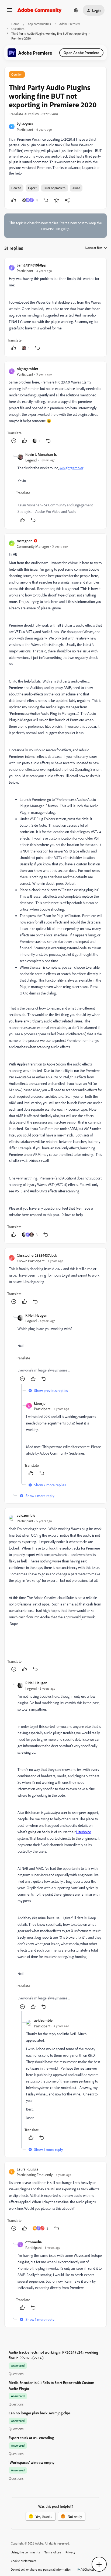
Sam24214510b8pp (32, 265)
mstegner (24, 541)
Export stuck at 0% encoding (31, 2438)
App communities (39, 24)
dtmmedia (34, 2242)
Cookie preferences (24, 2561)
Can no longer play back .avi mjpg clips (40, 2413)
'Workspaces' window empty (32, 2462)
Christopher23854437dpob (37, 1255)
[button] (10, 12)
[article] (55, 307)
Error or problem (55, 188)
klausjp (40, 1403)
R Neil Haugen (36, 1315)
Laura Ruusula (28, 2169)
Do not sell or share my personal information (41, 2569)
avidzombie (26, 1515)
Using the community (25, 2552)
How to (16, 188)
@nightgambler (71, 468)
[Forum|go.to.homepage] (39, 10)
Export (32, 188)
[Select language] (76, 10)
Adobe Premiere (70, 24)
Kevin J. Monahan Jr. (41, 454)
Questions (18, 29)
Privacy (70, 2552)
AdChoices (88, 2569)
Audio (76, 188)
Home (15, 24)
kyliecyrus (25, 124)
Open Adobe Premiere (81, 53)
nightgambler (27, 369)
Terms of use (53, 2552)
